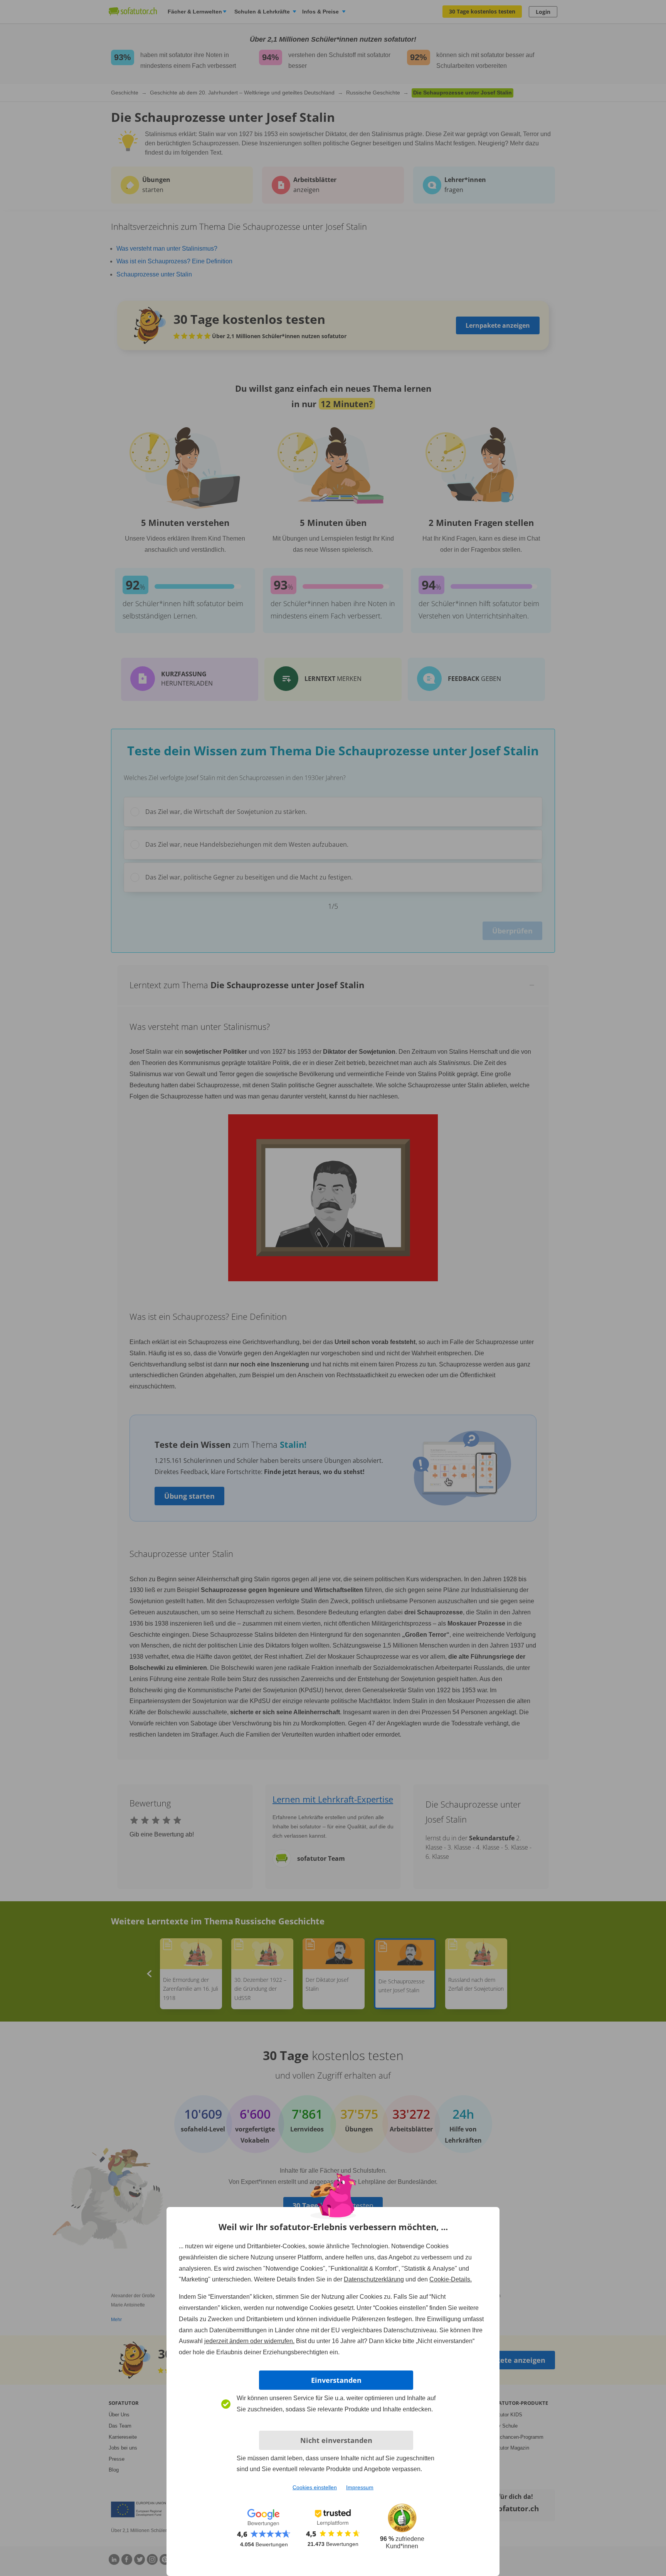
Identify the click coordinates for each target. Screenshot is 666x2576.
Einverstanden (336, 2380)
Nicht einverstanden (336, 2440)
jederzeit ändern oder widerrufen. (249, 2341)
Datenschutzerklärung (374, 2279)
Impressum (360, 2487)
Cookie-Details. (451, 2279)
